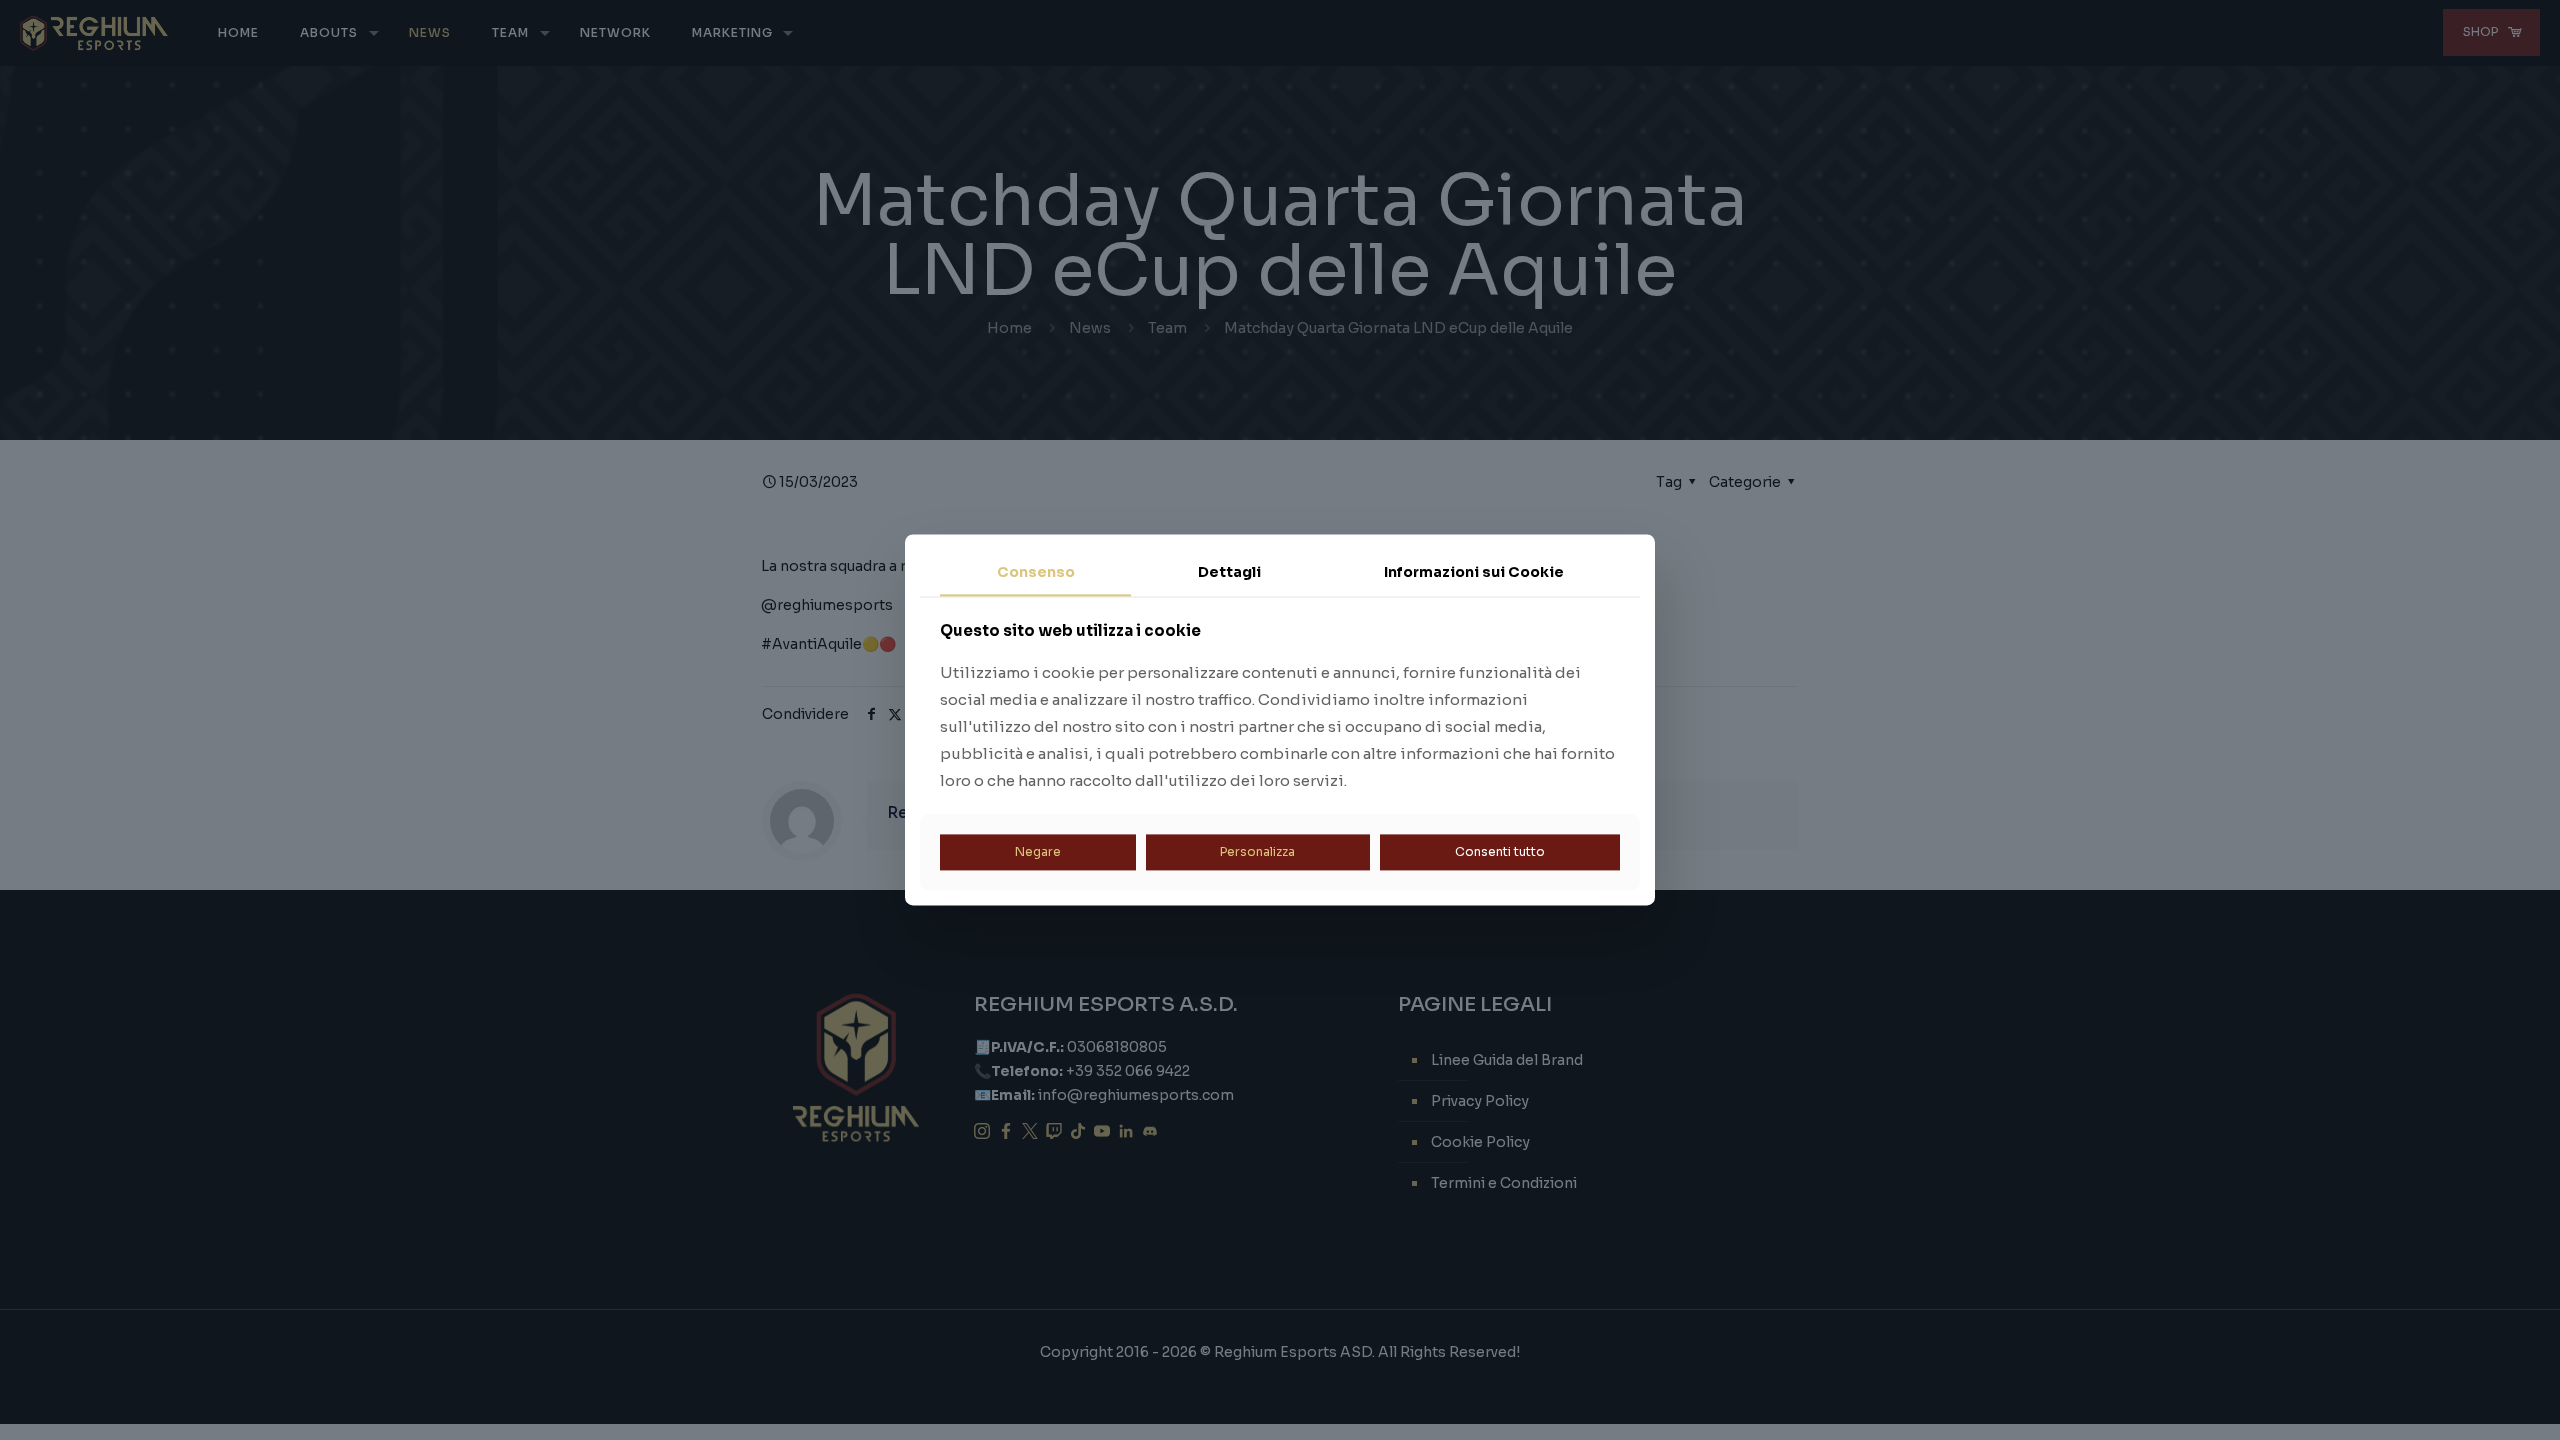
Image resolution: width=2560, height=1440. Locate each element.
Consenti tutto (1500, 851)
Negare (1038, 851)
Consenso (1036, 572)
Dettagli (1229, 572)
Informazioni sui (1474, 572)
